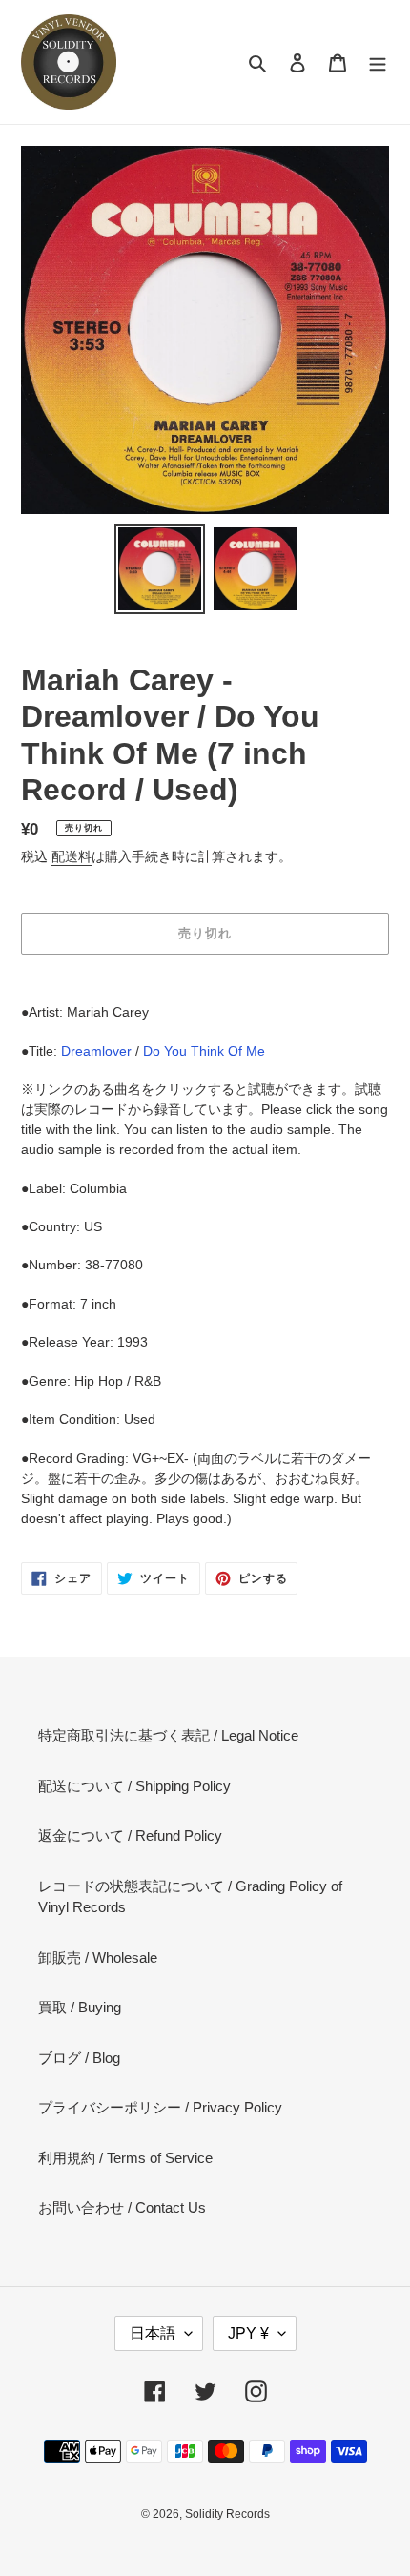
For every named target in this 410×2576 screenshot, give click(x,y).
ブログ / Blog (79, 2058)
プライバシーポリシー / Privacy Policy (160, 2107)
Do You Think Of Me (204, 1051)
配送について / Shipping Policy (134, 1786)
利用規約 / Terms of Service (125, 2158)
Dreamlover (96, 1051)
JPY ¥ (248, 2333)
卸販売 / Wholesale (98, 1958)
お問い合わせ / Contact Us (122, 2207)
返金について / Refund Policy (130, 1835)
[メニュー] (378, 62)
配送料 (72, 856)
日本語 (153, 2333)
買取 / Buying (80, 2007)
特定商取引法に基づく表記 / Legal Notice (168, 1735)
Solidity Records (227, 2514)
